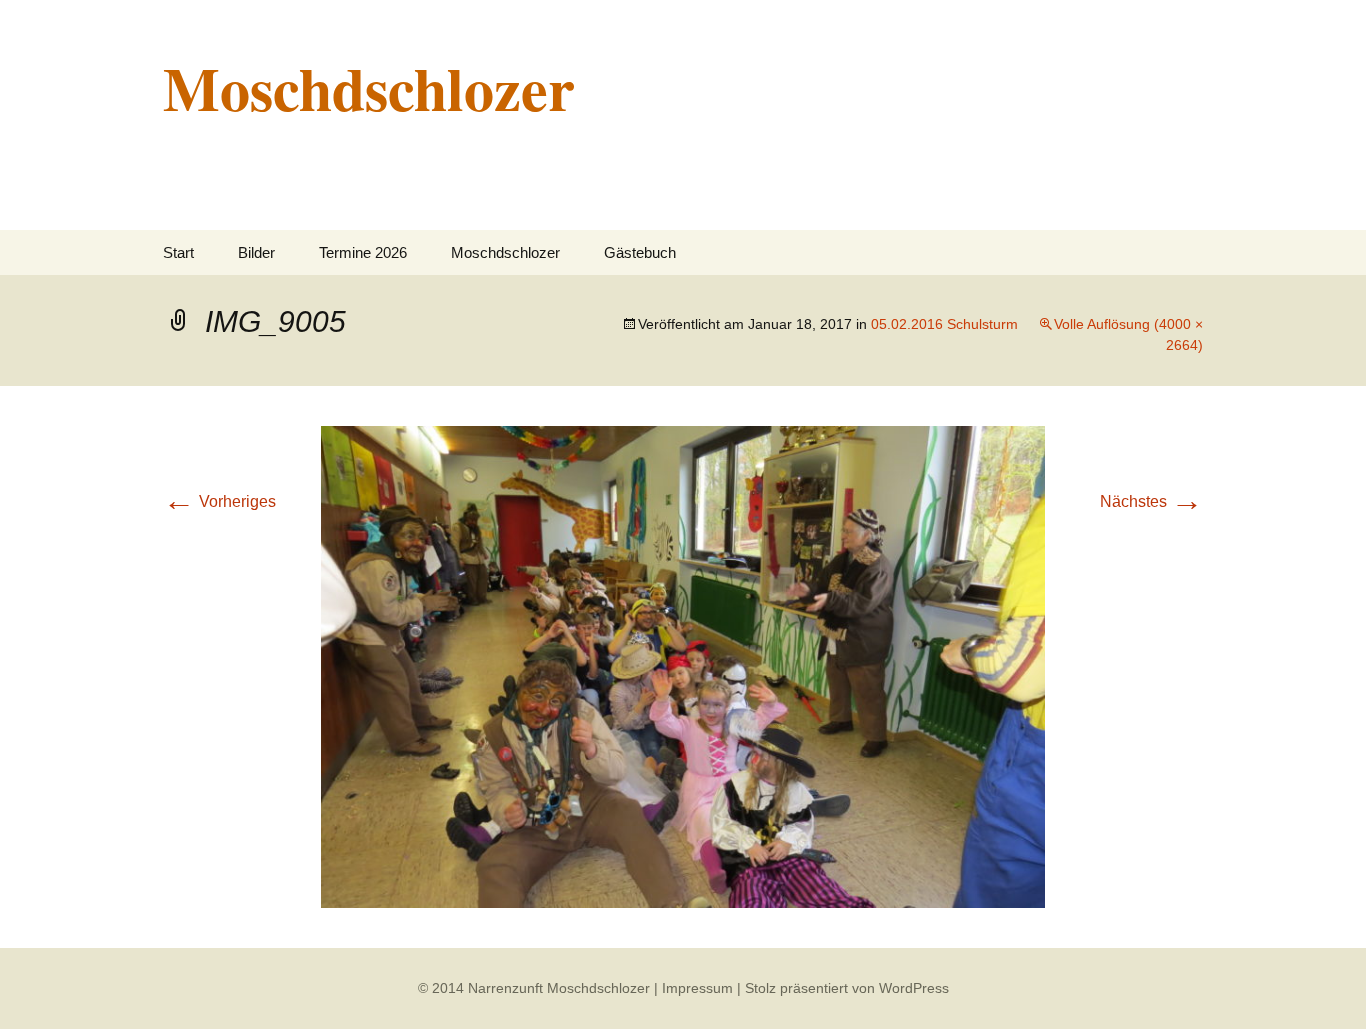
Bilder (256, 252)
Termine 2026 (363, 252)
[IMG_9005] (683, 665)
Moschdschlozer (505, 252)
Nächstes (1151, 501)
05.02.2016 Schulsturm (944, 324)
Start (178, 252)
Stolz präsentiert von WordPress (847, 988)
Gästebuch (640, 252)
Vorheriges (219, 501)
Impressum (697, 988)
